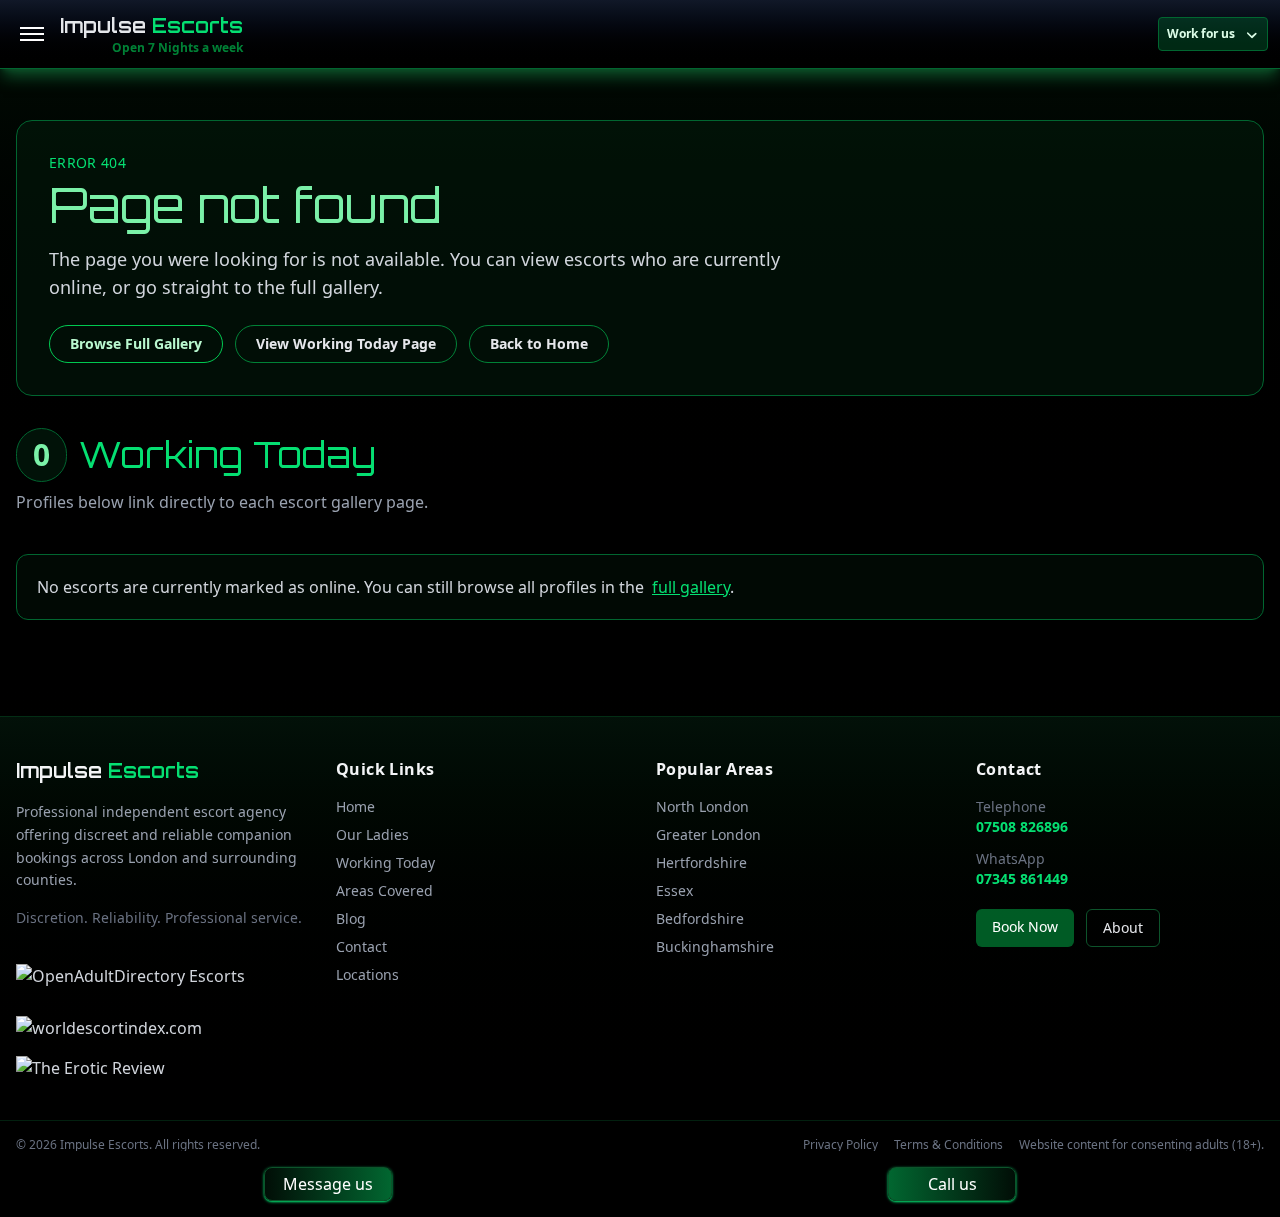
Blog (351, 918)
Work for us (1201, 33)
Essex (674, 890)
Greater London (708, 834)
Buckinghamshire (715, 946)
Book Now (1025, 926)
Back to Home (539, 343)
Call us (952, 1184)
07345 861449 (1022, 878)
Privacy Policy (840, 1145)
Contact (361, 946)
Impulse (151, 25)
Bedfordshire (700, 918)
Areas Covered (384, 890)
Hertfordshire (701, 862)
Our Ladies (372, 834)
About (1123, 927)
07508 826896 (1022, 826)
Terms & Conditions (948, 1145)
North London (702, 806)
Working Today (385, 862)
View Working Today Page (346, 343)
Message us (328, 1184)
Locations (367, 974)
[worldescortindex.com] (109, 1028)
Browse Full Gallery (136, 343)
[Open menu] (32, 34)
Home (355, 806)
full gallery (691, 587)
